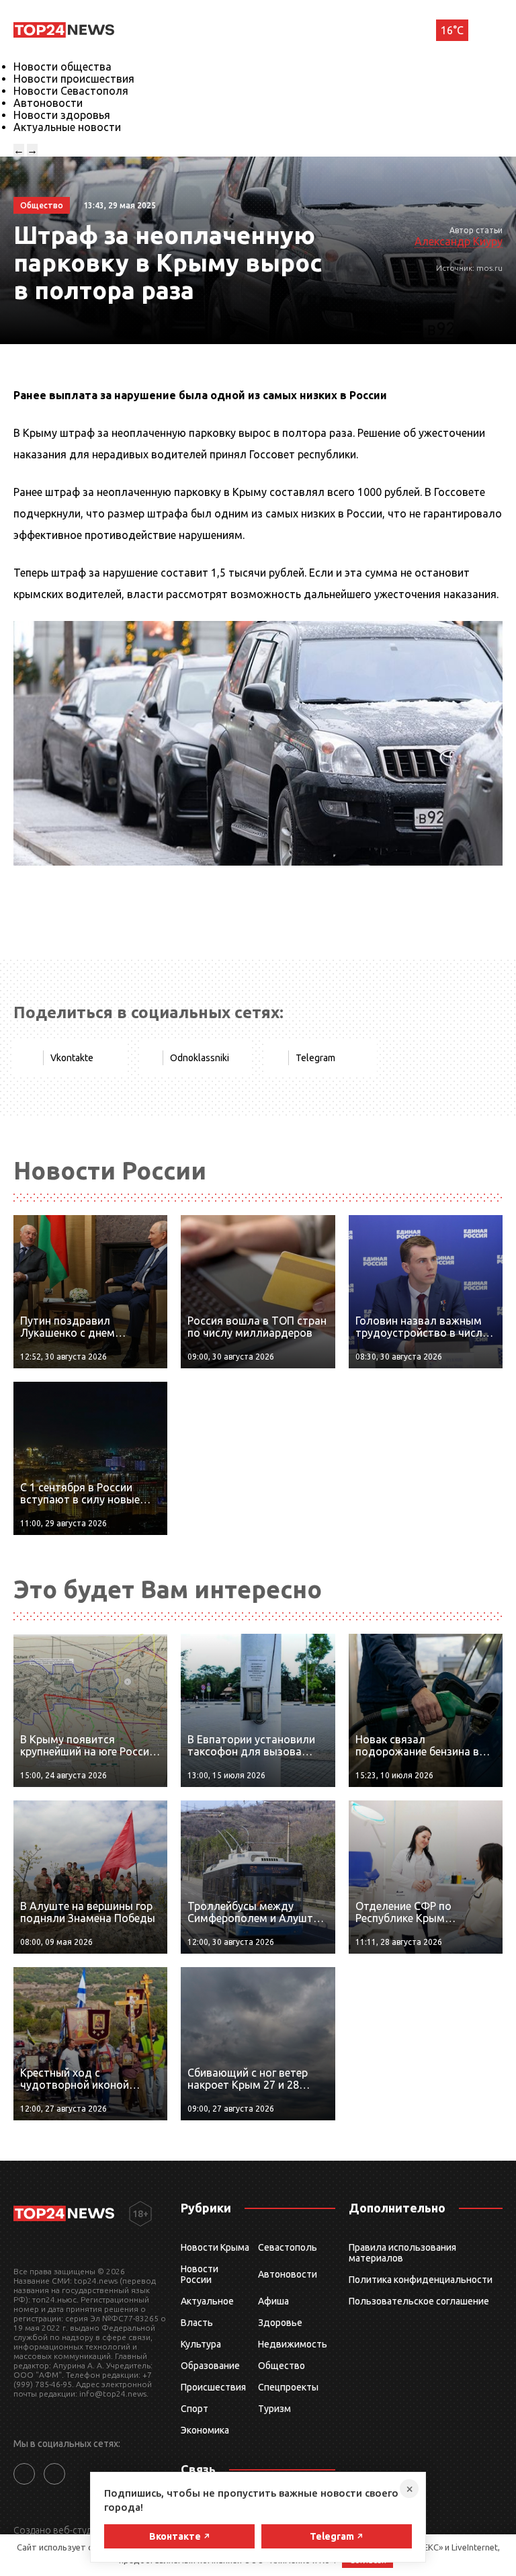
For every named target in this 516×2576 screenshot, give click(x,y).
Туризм (274, 2409)
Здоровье (280, 2323)
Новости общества (62, 67)
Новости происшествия (74, 79)
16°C (452, 30)
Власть (197, 2323)
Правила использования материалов (402, 2253)
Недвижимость (293, 2344)
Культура (201, 2344)
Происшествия (213, 2387)
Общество (282, 2366)
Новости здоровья (62, 115)
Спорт (195, 2409)
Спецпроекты (288, 2387)
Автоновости (48, 103)
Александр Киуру (459, 241)
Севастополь (288, 2247)
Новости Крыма (215, 2247)
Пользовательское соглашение (419, 2301)
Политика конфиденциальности (421, 2280)
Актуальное (207, 2301)
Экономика (205, 2430)
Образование (210, 2366)
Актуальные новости (67, 127)
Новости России (200, 2274)
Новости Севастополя (71, 91)
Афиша (273, 2301)
